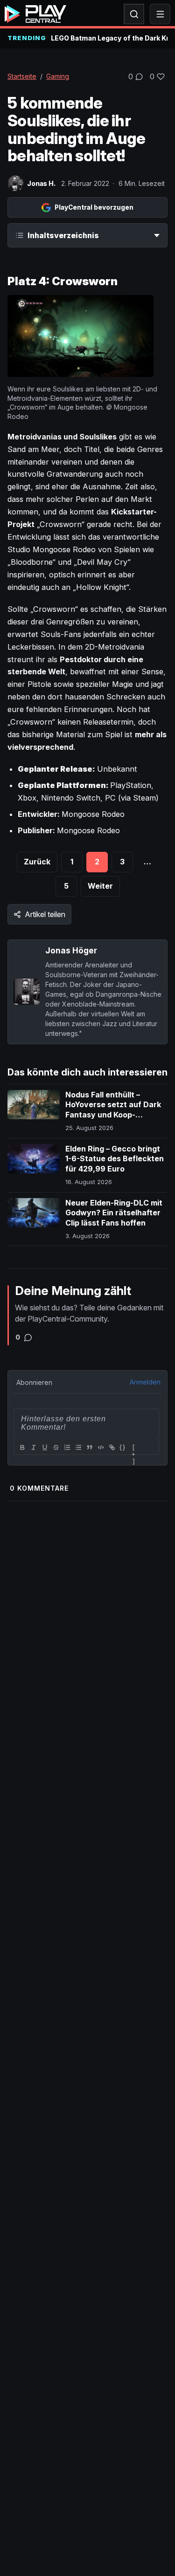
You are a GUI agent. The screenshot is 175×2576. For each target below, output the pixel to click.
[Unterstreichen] (44, 1447)
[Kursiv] (33, 1447)
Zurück (37, 862)
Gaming (58, 76)
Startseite (22, 76)
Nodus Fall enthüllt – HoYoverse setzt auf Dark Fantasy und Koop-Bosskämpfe (113, 1110)
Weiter (100, 886)
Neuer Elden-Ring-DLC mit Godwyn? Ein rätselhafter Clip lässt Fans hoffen (114, 1213)
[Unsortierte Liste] (78, 1447)
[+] (134, 1448)
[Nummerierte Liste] (67, 1447)
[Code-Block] (100, 1447)
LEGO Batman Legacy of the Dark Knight (109, 38)
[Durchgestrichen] (56, 1447)
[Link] (112, 1447)
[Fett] (22, 1447)
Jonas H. (41, 183)
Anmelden (145, 1382)
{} (123, 1447)
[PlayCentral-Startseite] (35, 14)
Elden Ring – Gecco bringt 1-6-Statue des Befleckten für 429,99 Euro (115, 1159)
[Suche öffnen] (134, 14)
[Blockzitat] (89, 1447)
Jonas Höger (71, 950)
